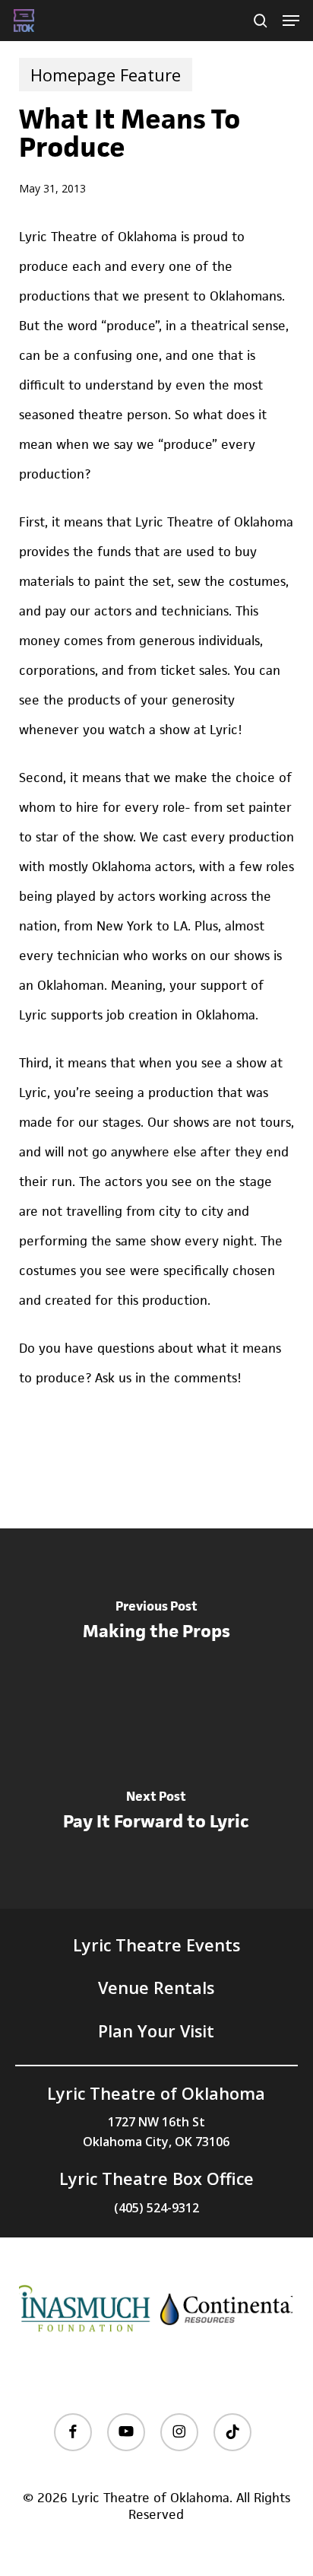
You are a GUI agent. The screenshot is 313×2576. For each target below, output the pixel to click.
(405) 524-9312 (156, 2208)
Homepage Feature (106, 75)
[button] (291, 21)
